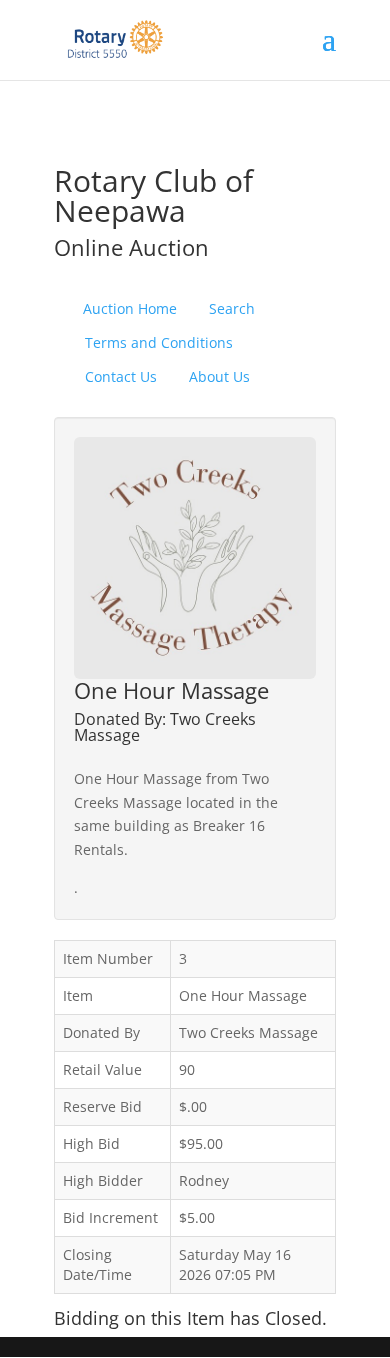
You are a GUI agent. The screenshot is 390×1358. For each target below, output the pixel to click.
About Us (219, 376)
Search (232, 308)
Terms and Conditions (159, 342)
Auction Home (130, 308)
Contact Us (121, 376)
